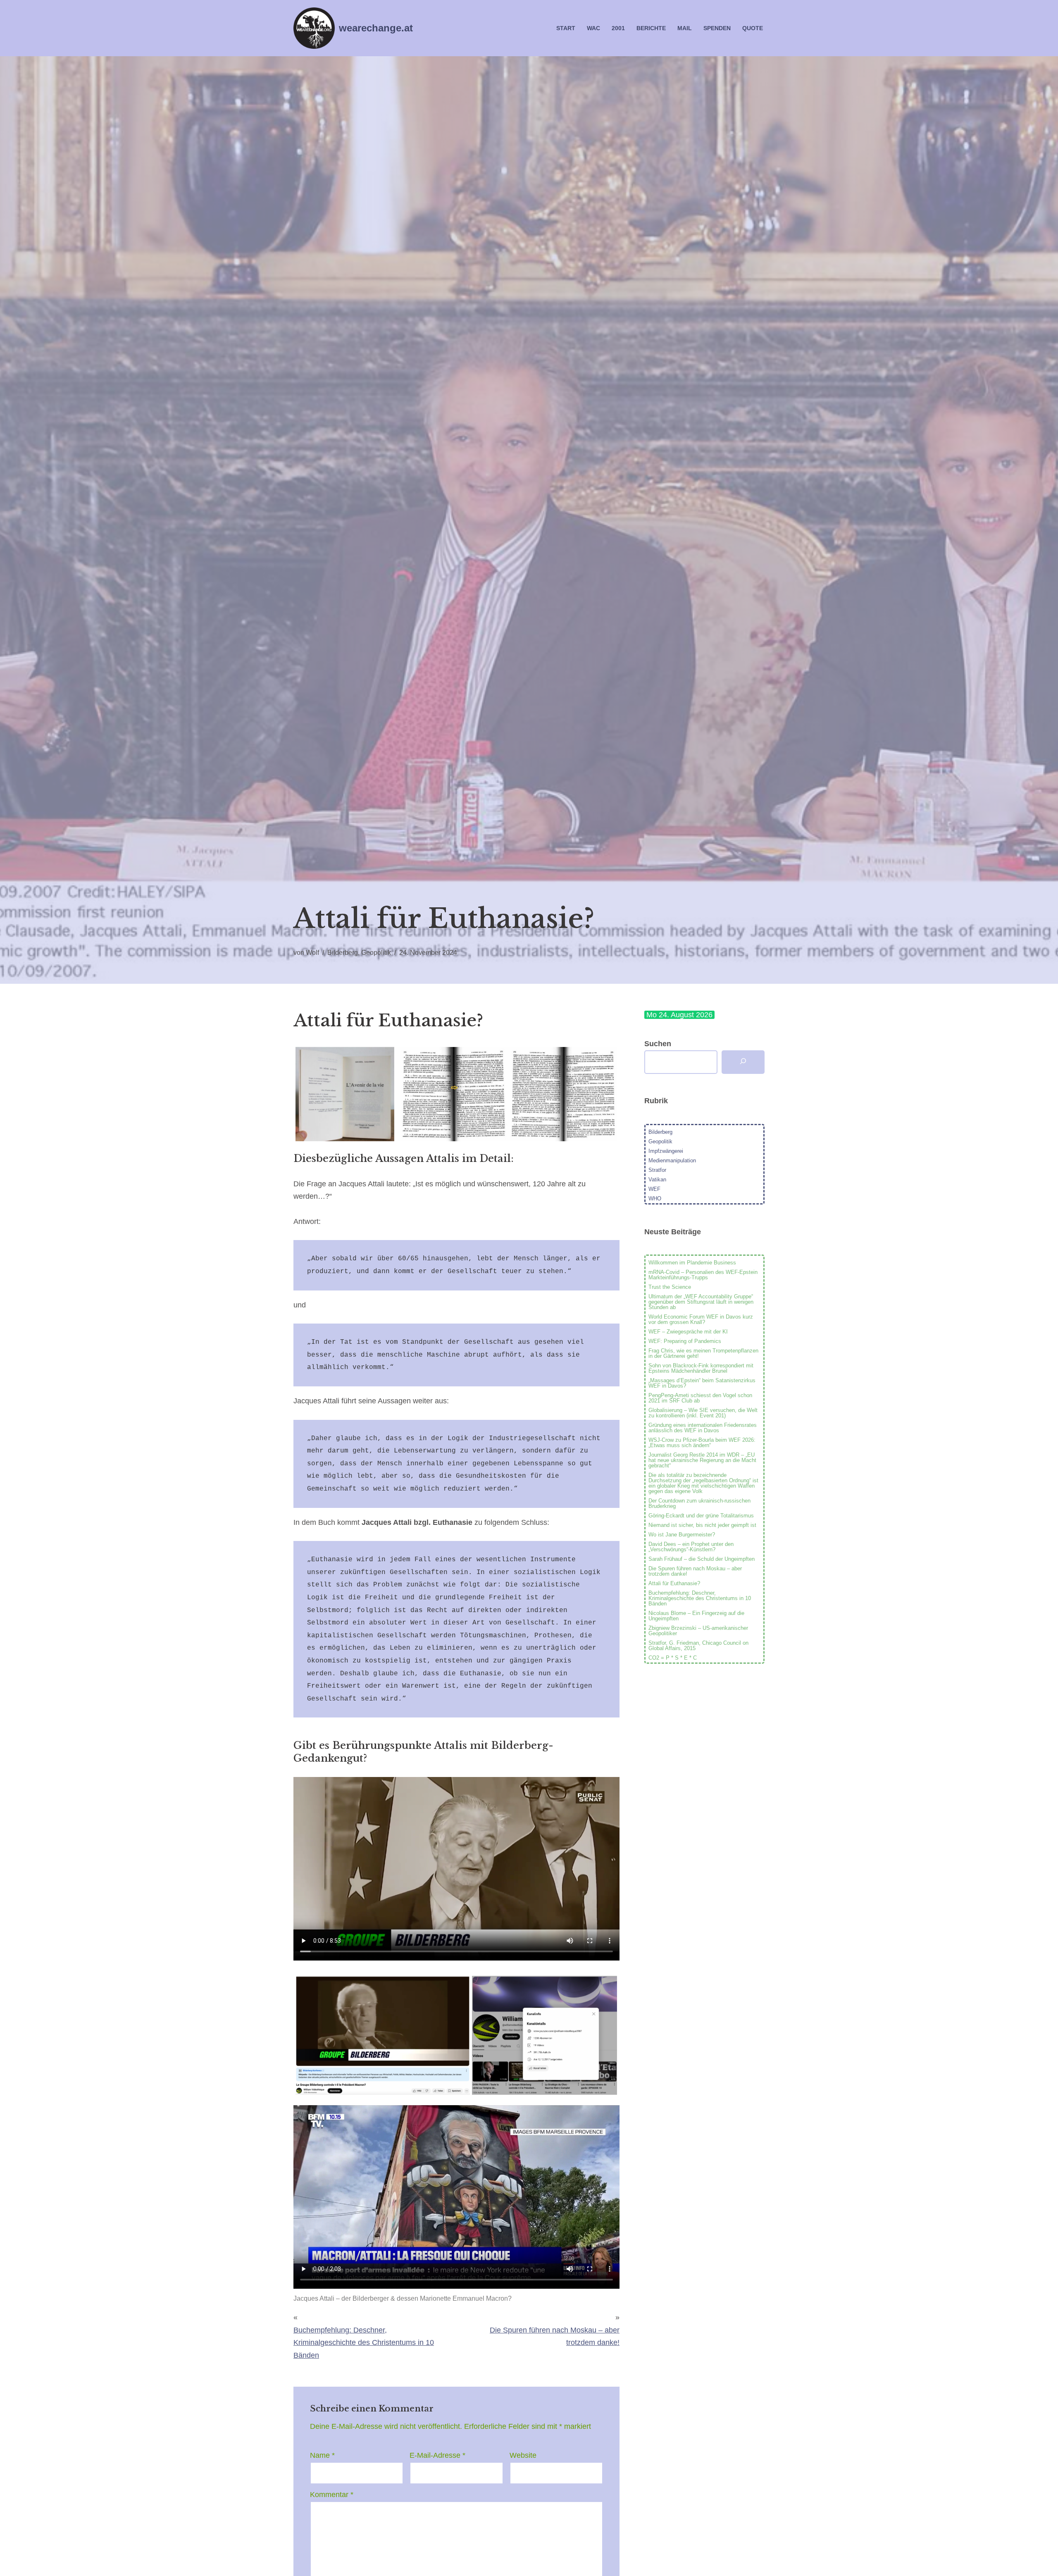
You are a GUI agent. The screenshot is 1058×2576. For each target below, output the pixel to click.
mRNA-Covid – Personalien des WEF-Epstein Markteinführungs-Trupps (703, 1275)
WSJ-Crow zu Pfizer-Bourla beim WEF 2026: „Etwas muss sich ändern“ (702, 1443)
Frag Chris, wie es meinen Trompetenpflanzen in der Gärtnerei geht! (703, 1353)
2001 (618, 28)
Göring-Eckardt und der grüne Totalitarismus (701, 1516)
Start (566, 28)
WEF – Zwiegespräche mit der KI (688, 1332)
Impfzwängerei (666, 1151)
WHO (655, 1199)
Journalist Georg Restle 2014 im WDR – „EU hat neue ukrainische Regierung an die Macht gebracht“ (702, 1460)
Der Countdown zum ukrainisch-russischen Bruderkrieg (699, 1503)
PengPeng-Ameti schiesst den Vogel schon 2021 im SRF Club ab (700, 1398)
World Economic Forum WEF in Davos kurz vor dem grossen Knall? (701, 1319)
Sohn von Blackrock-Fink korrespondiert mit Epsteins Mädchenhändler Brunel (701, 1368)
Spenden (717, 28)
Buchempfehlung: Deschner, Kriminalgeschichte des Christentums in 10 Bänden (364, 2343)
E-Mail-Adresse (437, 2455)
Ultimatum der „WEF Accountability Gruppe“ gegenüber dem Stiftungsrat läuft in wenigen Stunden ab (701, 1302)
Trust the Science (670, 1287)
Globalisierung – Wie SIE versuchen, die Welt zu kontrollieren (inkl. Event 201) (703, 1413)
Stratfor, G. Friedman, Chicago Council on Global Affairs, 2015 (698, 1646)
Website (523, 2455)
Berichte (651, 28)
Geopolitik (376, 952)
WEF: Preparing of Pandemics (685, 1341)
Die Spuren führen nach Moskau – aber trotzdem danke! (695, 1571)
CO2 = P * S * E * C (673, 1658)
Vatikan (657, 1179)
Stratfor (657, 1170)
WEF (654, 1189)
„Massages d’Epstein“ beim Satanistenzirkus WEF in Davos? (702, 1383)
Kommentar (332, 2495)
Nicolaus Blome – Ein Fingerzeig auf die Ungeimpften (696, 1616)
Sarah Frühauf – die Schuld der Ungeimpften (702, 1559)
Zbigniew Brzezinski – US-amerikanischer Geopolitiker (698, 1631)
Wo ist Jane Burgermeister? (682, 1535)
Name (322, 2455)
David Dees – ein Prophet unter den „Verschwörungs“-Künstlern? (691, 1547)
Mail (685, 28)
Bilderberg (343, 952)
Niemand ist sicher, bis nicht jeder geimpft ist (702, 1525)
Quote (753, 28)
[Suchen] (743, 1062)
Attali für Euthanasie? (674, 1583)
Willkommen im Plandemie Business (692, 1263)
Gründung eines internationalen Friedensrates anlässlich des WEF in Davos (703, 1428)
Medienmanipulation (672, 1160)
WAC (593, 28)
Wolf (312, 952)
